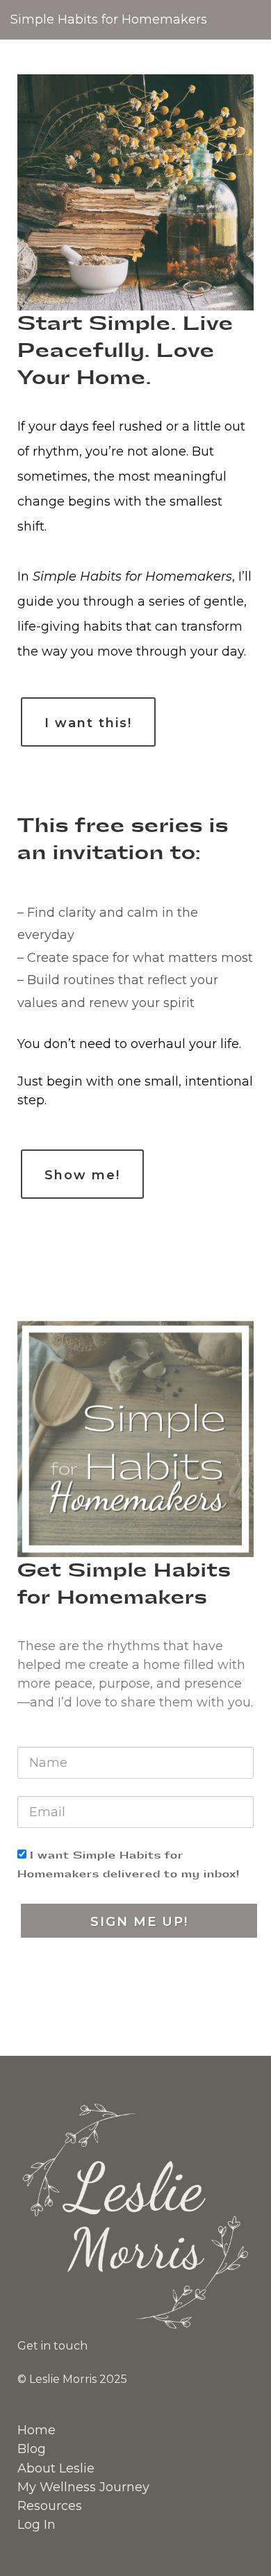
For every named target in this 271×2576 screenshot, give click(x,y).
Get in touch (52, 2346)
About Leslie (56, 2468)
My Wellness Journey (83, 2487)
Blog (32, 2449)
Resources (50, 2506)
